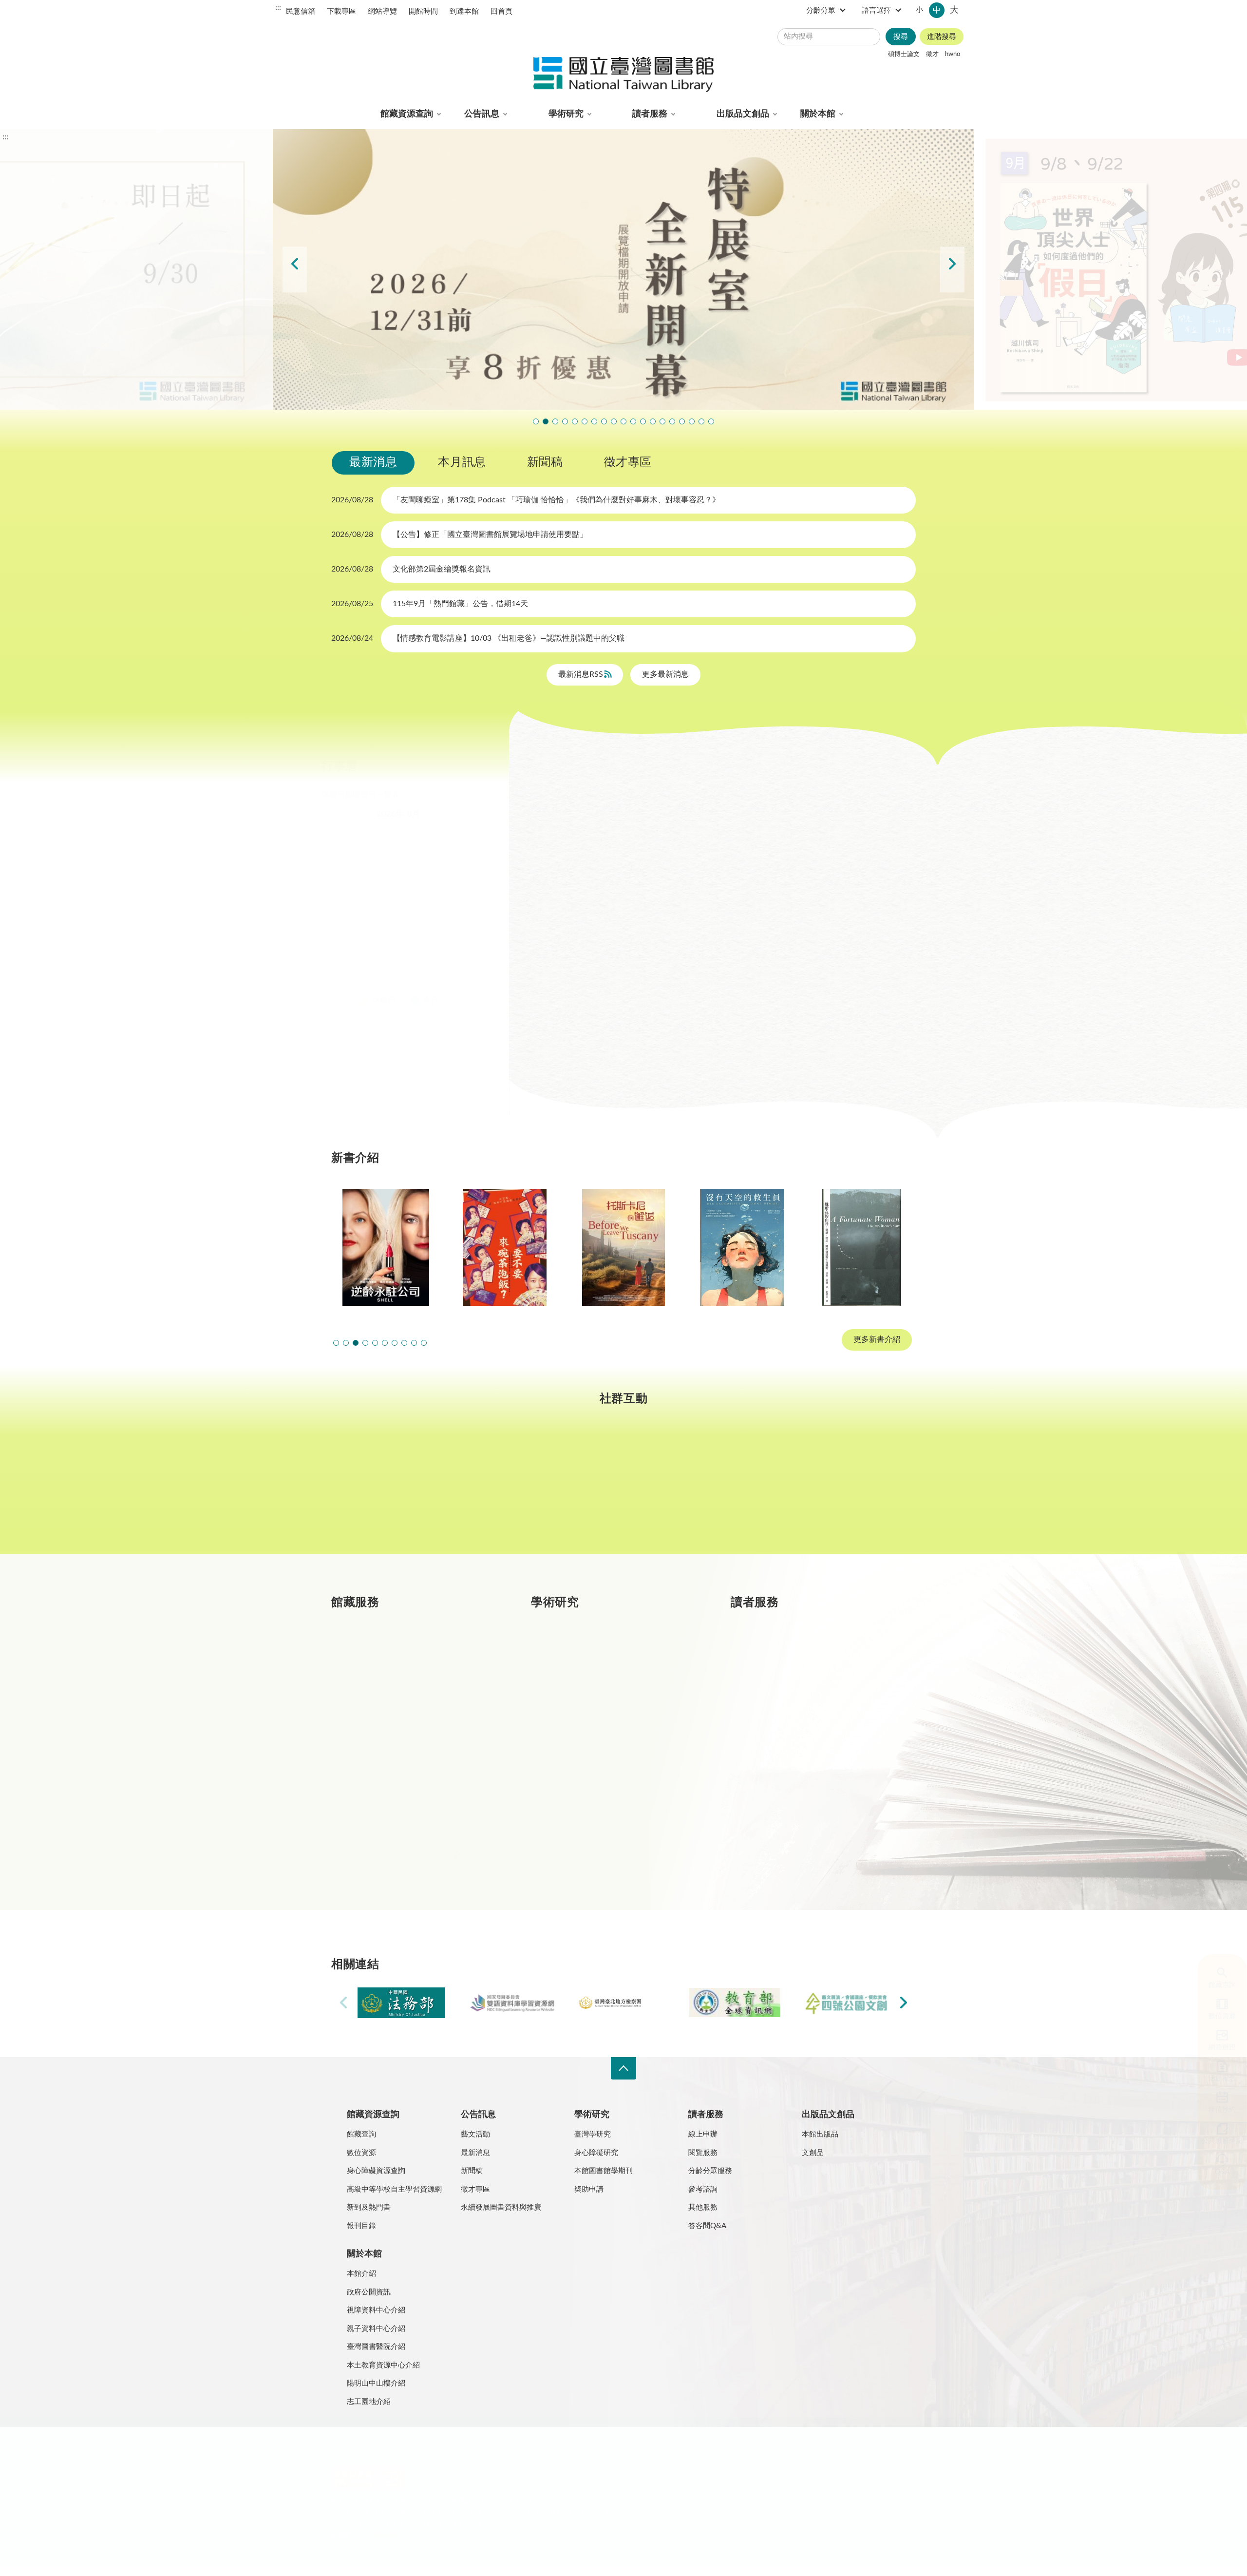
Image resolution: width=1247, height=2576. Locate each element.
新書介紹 (390, 1760)
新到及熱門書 (369, 2207)
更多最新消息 (665, 674)
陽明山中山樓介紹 (376, 2383)
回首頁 (501, 11)
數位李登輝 (692, 421)
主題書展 (767, 799)
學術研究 (566, 114)
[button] (336, 1343)
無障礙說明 (525, 2453)
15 (474, 905)
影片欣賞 (829, 799)
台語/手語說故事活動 (653, 421)
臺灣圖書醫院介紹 (376, 2347)
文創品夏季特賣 (604, 421)
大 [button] (954, 10)
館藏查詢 (1213, 1985)
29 (474, 952)
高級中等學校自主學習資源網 (394, 2189)
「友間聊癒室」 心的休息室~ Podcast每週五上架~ (633, 421)
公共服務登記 (1213, 2141)
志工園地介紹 (369, 2402)
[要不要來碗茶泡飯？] (386, 1247)
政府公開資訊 (369, 2292)
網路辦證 (1213, 2047)
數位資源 (1213, 2016)
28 (453, 952)
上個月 (341, 814)
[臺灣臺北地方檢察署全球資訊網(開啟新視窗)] (623, 2003)
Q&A (1213, 2172)
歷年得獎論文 (597, 1691)
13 (430, 905)
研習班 (664, 799)
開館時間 (423, 11)
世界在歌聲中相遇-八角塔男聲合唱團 (585, 421)
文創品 (813, 2153)
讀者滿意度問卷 (575, 421)
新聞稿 (545, 462)
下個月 (477, 814)
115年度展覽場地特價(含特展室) (546, 421)
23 (341, 952)
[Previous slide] (295, 270)
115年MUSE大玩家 (623, 421)
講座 (614, 799)
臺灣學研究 (593, 1760)
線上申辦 (703, 2134)
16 (341, 928)
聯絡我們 (569, 2453)
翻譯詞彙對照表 (419, 2453)
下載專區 (341, 11)
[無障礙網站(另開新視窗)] (368, 2490)
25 (385, 952)
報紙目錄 (390, 1726)
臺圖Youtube (744, 1489)
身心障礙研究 (596, 2153)
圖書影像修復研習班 (565, 421)
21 (453, 928)
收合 (623, 2069)
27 (430, 952)
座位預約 (1213, 2110)
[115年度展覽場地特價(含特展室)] (623, 269)
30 (341, 975)
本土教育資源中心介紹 (383, 2365)
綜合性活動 (565, 824)
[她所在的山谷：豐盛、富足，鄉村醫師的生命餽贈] (742, 1247)
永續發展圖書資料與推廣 (501, 2207)
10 (363, 905)
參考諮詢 (703, 2189)
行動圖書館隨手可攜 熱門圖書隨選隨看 (701, 421)
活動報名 (1213, 2079)
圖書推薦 (789, 1795)
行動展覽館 (593, 1795)
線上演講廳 (635, 824)
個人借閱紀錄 (797, 1691)
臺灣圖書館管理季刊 (609, 1726)
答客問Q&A (707, 2226)
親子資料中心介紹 (376, 2329)
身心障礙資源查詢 (376, 2171)
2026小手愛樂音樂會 (643, 421)
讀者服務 (650, 114)
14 (453, 905)
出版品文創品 (743, 114)
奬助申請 (589, 2189)
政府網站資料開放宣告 (628, 2453)
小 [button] (919, 10)
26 (408, 952)
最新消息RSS (582, 674)
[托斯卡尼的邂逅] (505, 1247)
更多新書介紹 (877, 1340)
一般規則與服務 (801, 1656)
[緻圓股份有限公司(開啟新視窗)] (846, 2003)
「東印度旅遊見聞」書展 (614, 421)
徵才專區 (628, 462)
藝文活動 (475, 2134)
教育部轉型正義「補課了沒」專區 (662, 421)
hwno (953, 54)
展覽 (713, 799)
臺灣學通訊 (503, 1489)
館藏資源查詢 (407, 114)
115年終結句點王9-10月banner (555, 421)
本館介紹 (361, 2274)
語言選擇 (876, 10)
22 (474, 928)
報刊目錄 (361, 2226)
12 (408, 905)
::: (278, 8)
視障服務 (789, 1726)
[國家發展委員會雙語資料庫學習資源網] (512, 2003)
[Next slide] (952, 270)
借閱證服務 (793, 1760)
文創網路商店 (711, 421)
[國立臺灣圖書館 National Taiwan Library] (623, 75)
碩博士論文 (904, 54)
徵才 (932, 54)
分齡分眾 (821, 10)
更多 (493, 1864)
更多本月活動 (720, 1058)
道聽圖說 (865, 1489)
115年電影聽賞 (682, 421)
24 (363, 952)
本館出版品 (820, 2134)
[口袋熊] (861, 1247)
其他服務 (703, 2207)
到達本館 (464, 11)
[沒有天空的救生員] (623, 1247)
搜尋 (901, 37)
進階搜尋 (942, 37)
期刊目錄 (390, 1691)
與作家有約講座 (594, 421)
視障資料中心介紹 (376, 2310)
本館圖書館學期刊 (604, 2171)
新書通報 (390, 1795)
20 (430, 928)
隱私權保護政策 (360, 2453)
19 (408, 928)
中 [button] (937, 10)
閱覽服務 (703, 2153)
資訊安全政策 (475, 2453)
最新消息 (373, 462)
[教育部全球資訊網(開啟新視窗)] (735, 2003)
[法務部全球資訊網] (401, 2003)
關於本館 (818, 114)
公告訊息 (482, 114)
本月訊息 (462, 462)
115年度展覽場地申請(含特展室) (536, 421)
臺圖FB (382, 1489)
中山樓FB (624, 1489)
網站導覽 (382, 11)
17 (363, 928)
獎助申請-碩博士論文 (610, 1656)
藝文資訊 (700, 824)
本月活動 (561, 799)
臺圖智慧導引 (672, 421)
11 (385, 905)
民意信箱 (301, 11)
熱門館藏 (390, 1656)
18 (385, 928)
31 (363, 975)
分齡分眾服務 (710, 2171)
